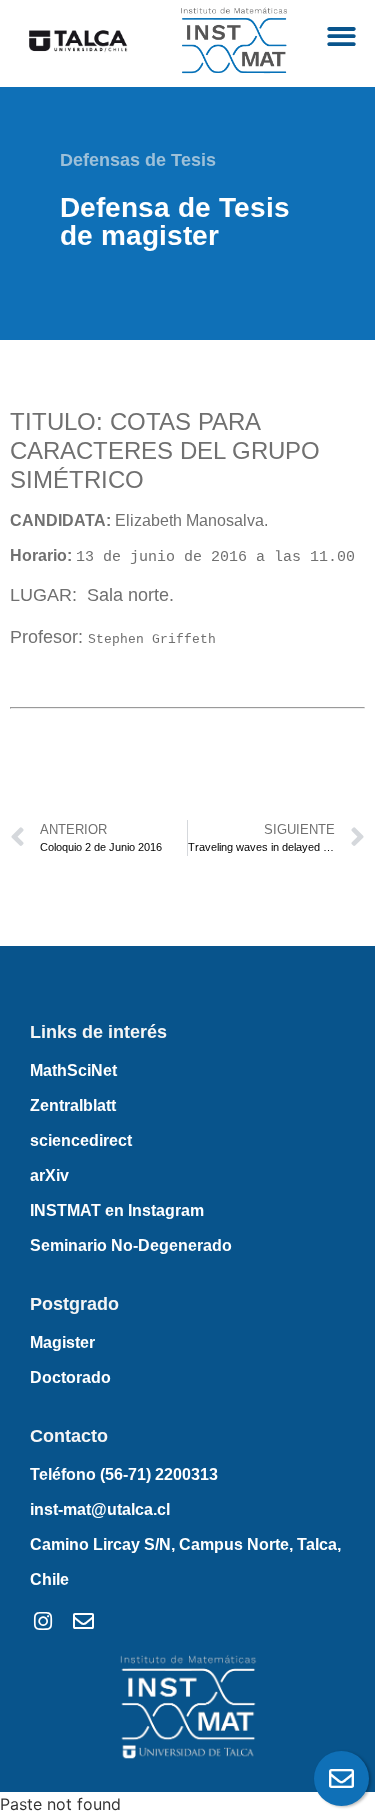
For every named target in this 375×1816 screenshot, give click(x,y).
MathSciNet (73, 1070)
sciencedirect (81, 1140)
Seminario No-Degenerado (131, 1245)
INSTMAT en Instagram (117, 1210)
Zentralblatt (73, 1105)
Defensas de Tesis (138, 160)
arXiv (49, 1175)
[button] (342, 36)
